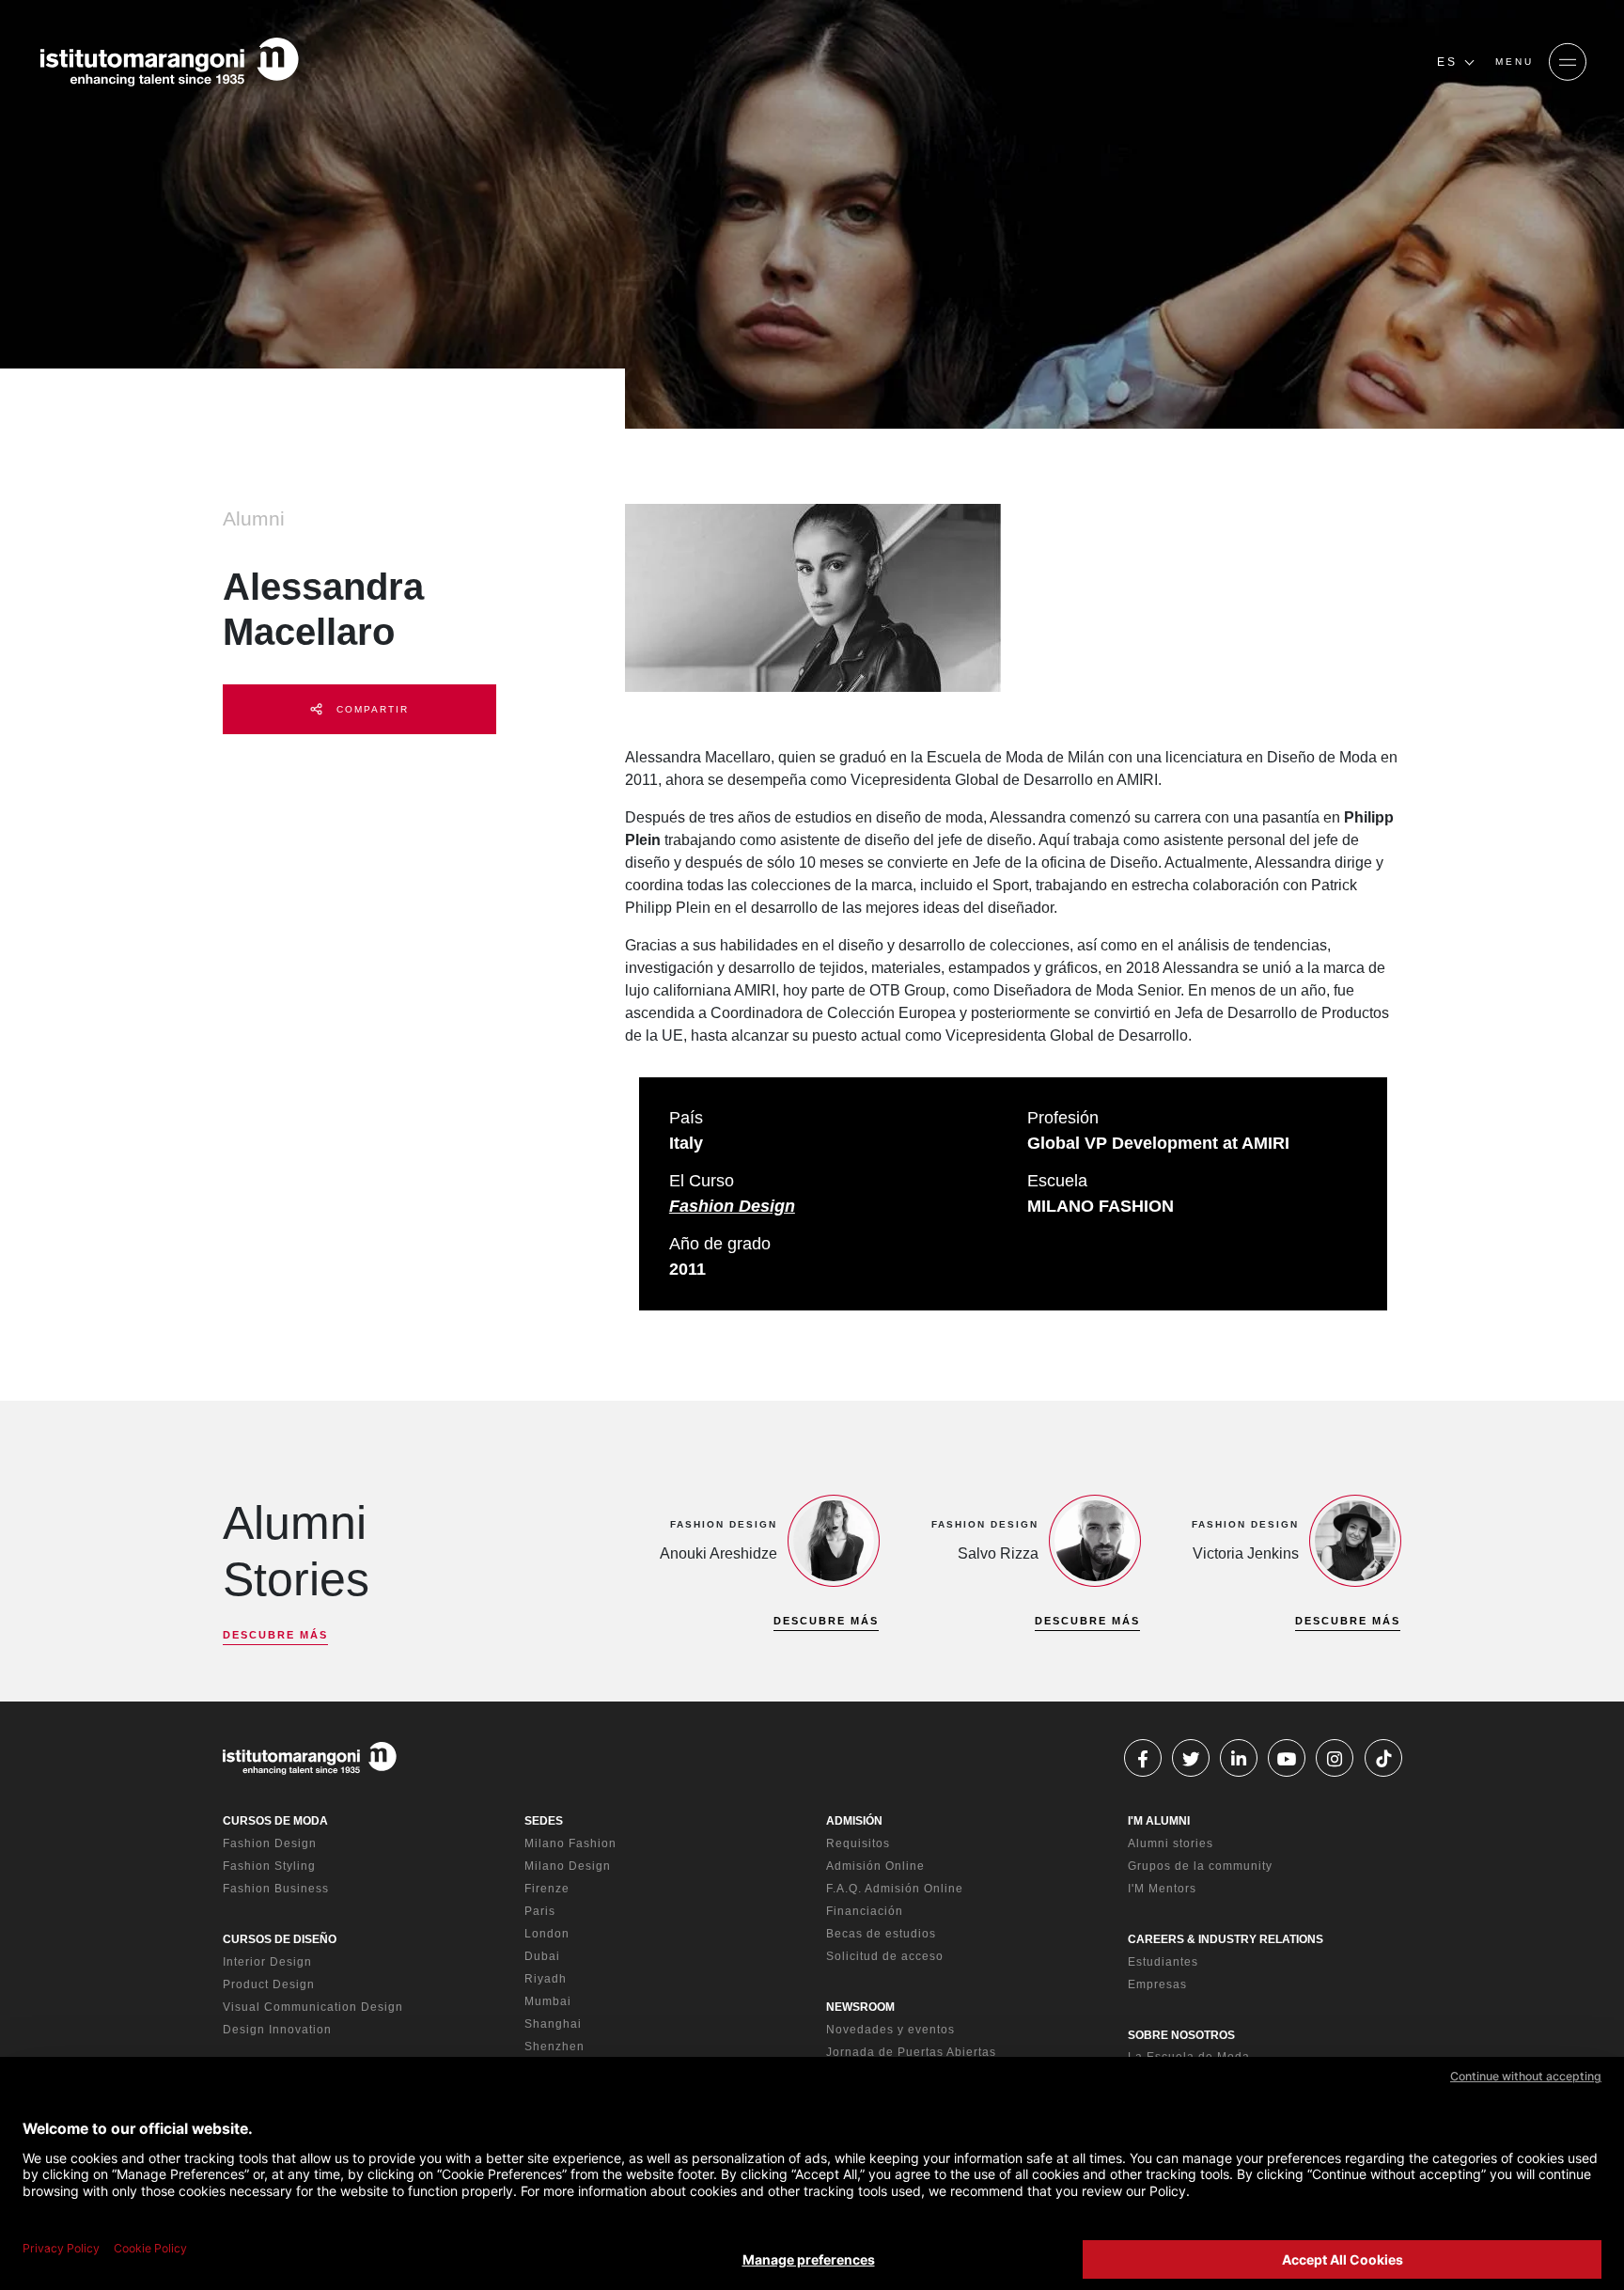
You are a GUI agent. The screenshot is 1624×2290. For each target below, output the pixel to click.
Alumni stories (1171, 1843)
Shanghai (553, 2024)
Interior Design (267, 1962)
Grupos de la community (1200, 1866)
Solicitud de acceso (885, 1956)
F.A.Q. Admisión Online (895, 1889)
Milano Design (568, 1866)
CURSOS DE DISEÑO (280, 1939)
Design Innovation (277, 2030)
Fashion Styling (269, 1866)
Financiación (865, 1911)
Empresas (1157, 1984)
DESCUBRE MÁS (275, 1635)
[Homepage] (169, 62)
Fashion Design (732, 1206)
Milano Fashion (570, 1843)
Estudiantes (1163, 1962)
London (547, 1934)
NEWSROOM (860, 2007)
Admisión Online (875, 1866)
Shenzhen (554, 2047)
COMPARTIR (370, 709)
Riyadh (546, 1979)
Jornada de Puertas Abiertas (911, 2052)
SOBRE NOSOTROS (1181, 2035)
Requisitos (858, 1843)
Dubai (542, 1956)
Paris (540, 1911)
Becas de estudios (881, 1934)
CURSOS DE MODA (275, 1821)
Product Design (269, 1984)
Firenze (547, 1889)
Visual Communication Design (313, 2007)
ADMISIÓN (854, 1821)
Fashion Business (276, 1889)
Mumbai (548, 2001)
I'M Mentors (1162, 1889)
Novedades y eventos (890, 2030)
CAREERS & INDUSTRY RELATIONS (1226, 1939)
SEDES (544, 1821)
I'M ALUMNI (1159, 1821)
